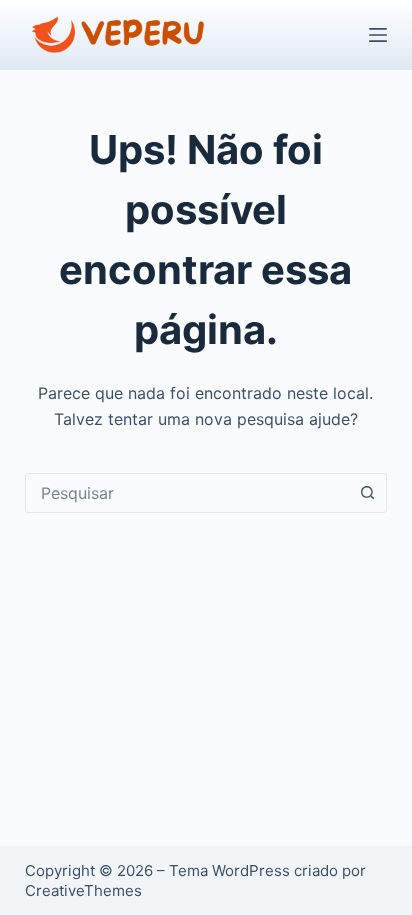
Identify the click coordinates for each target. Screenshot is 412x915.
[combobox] (187, 493)
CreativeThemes (83, 890)
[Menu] (378, 35)
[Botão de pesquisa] (367, 493)
